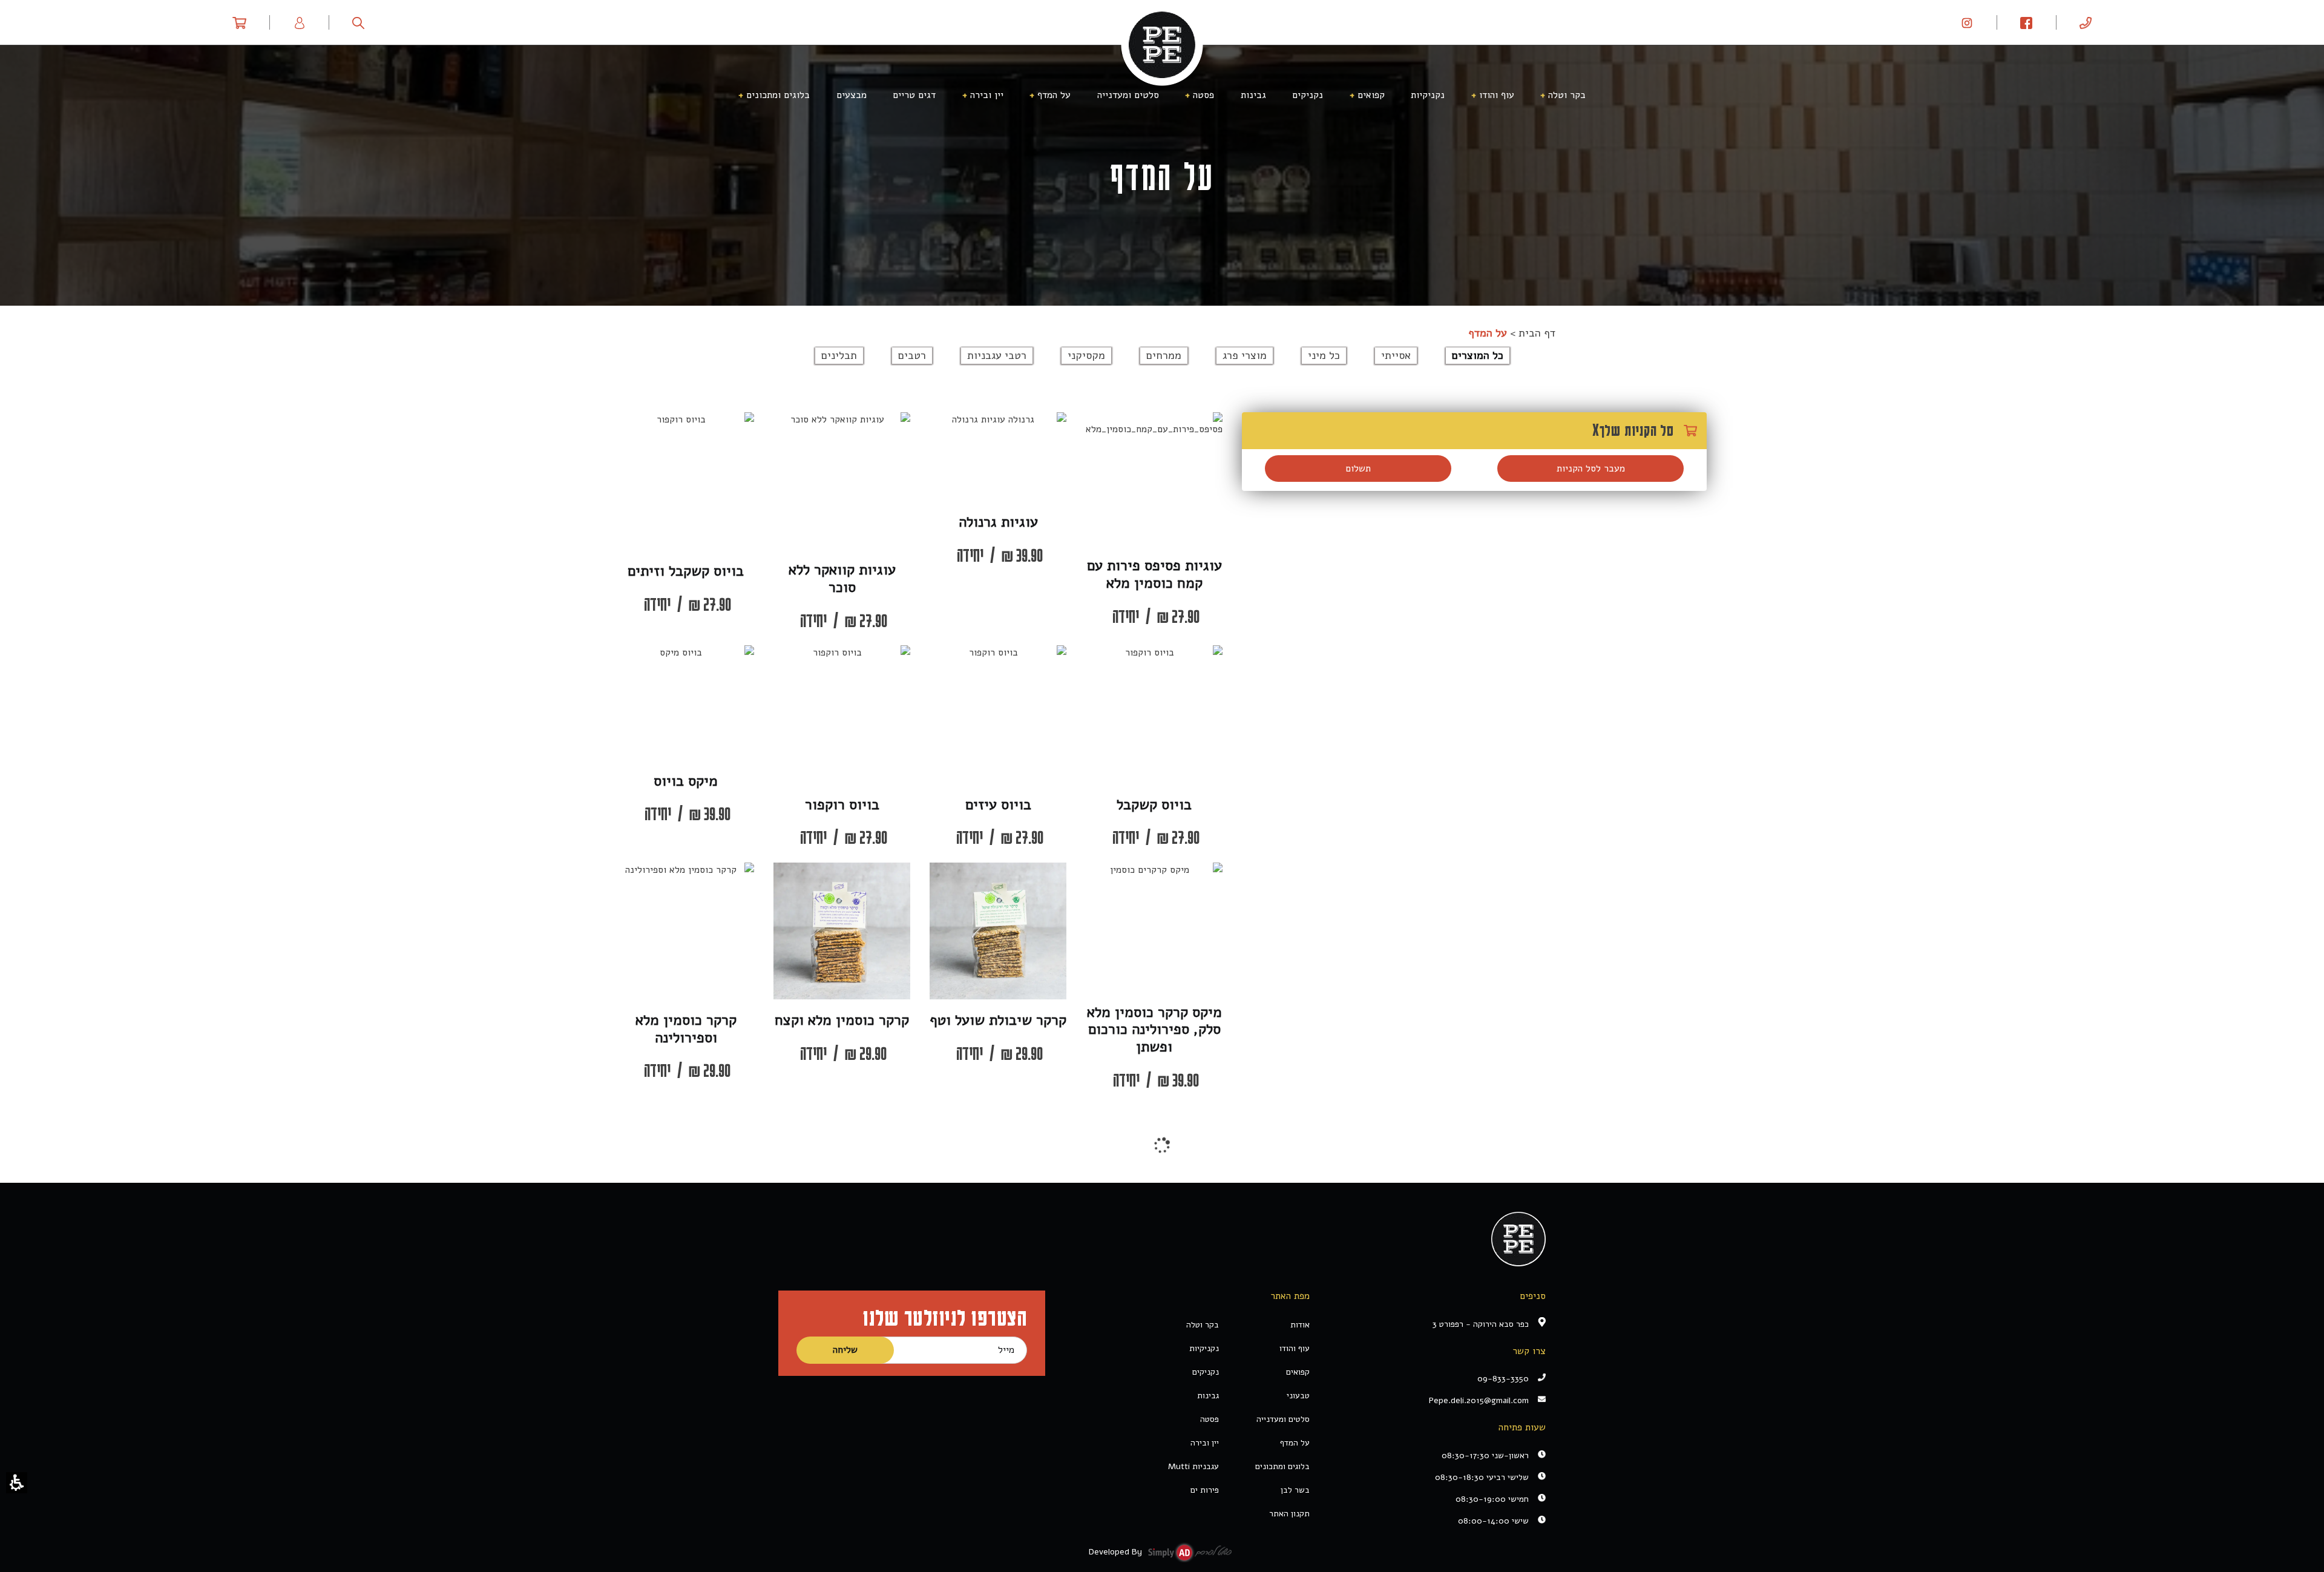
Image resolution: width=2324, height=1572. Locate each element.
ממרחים (1164, 355)
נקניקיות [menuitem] (1428, 95)
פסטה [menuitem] (1203, 95)
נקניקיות (1204, 1348)
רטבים (912, 355)
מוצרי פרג (1245, 355)
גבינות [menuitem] (1253, 95)
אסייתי (1396, 355)
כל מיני (1324, 355)
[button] (17, 1483)
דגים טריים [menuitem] (914, 95)
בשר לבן (1295, 1490)
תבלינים (839, 355)
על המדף (1295, 1443)
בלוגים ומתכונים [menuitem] (778, 95)
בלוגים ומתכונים (1282, 1466)
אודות (1300, 1325)
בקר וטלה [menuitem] (1567, 95)
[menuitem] (2086, 22)
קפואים (1298, 1372)
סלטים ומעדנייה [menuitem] (1128, 95)
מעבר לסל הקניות (1591, 469)
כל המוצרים (1478, 355)
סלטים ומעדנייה (1283, 1419)
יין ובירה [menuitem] (987, 95)
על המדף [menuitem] (1054, 95)
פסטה (1210, 1419)
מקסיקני (1086, 355)
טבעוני (1298, 1396)
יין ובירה (1205, 1443)
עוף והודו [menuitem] (1497, 95)
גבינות (1208, 1396)
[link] (1967, 22)
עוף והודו (1295, 1348)
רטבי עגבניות (997, 355)
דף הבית (1537, 333)
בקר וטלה (1203, 1325)
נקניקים (1206, 1372)
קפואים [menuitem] (1371, 95)
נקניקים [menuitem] (1308, 95)
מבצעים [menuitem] (852, 95)
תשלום (1358, 469)
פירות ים (1205, 1490)
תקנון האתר (1289, 1514)
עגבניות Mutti (1193, 1466)
